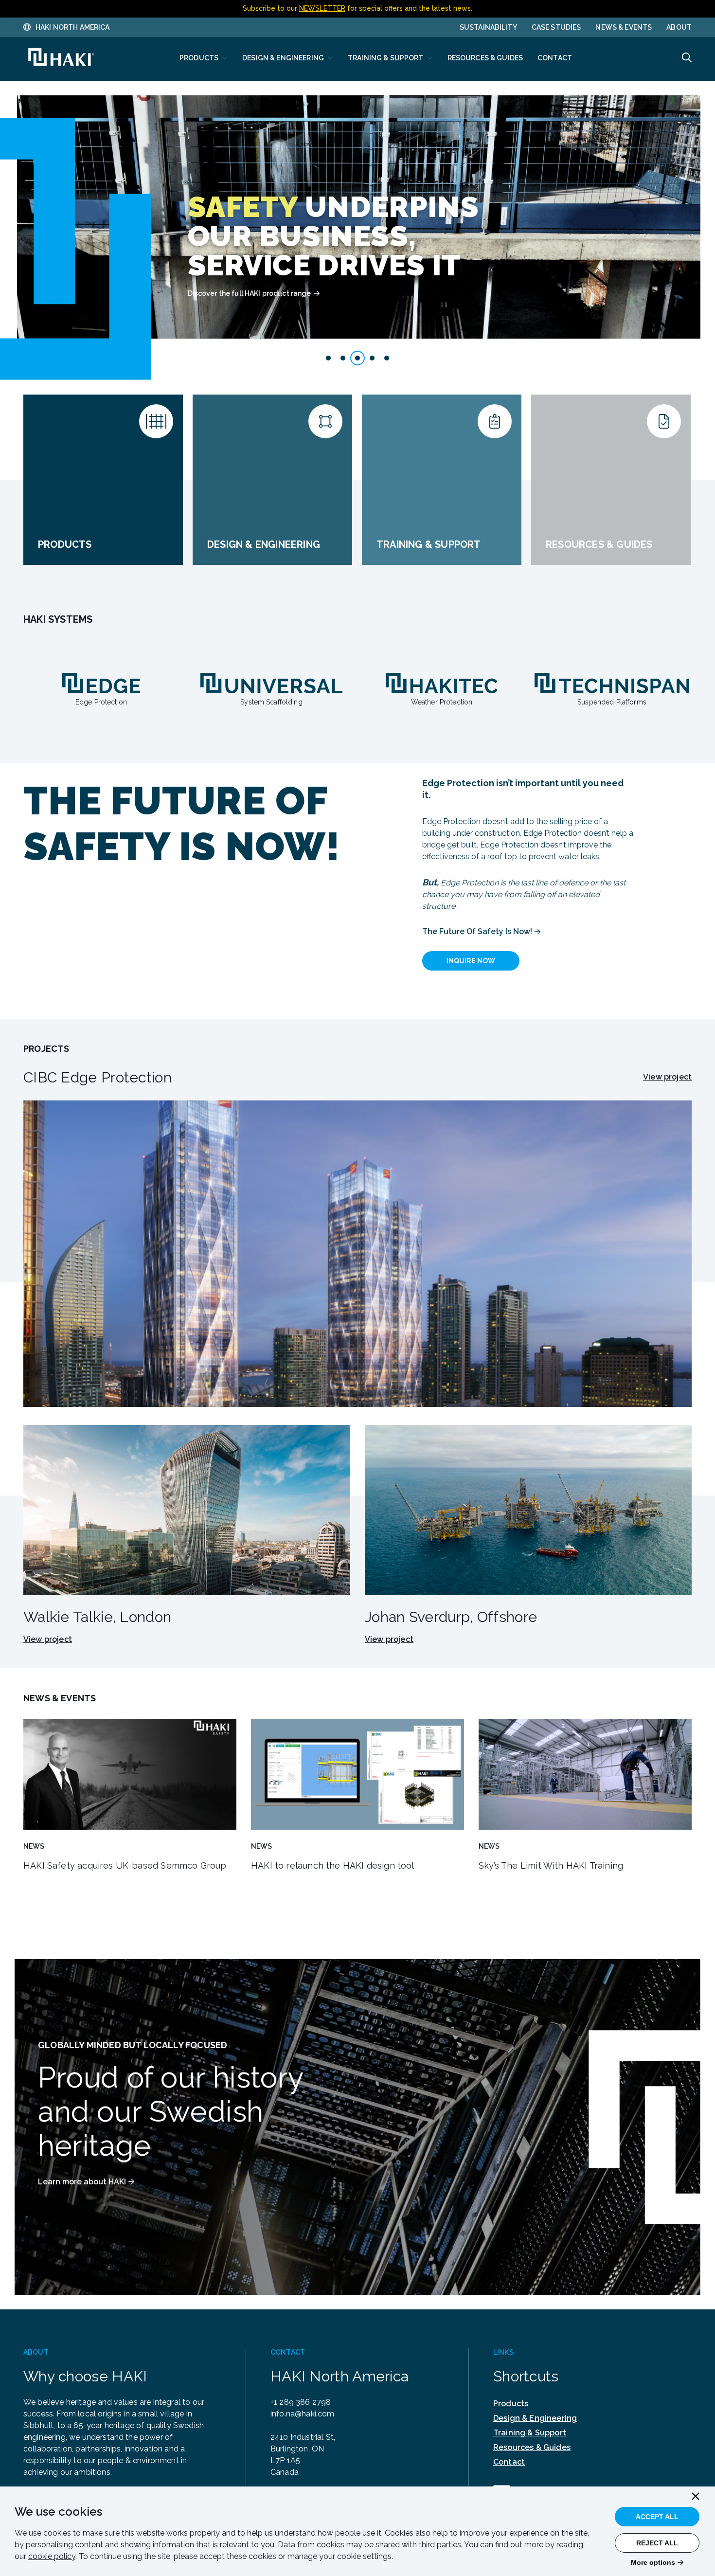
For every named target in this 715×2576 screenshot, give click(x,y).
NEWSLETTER (322, 8)
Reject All (657, 2543)
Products (511, 2404)
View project (667, 1077)
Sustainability (488, 27)
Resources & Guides (532, 2447)
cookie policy (52, 2556)
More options (653, 2562)
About (679, 27)
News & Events (624, 27)
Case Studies (556, 27)
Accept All (657, 2517)
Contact (509, 2462)
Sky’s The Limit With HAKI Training (551, 1865)
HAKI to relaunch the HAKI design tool (333, 1865)
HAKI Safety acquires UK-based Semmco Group (125, 1865)
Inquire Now (471, 961)
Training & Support (530, 2433)
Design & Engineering (535, 2418)
